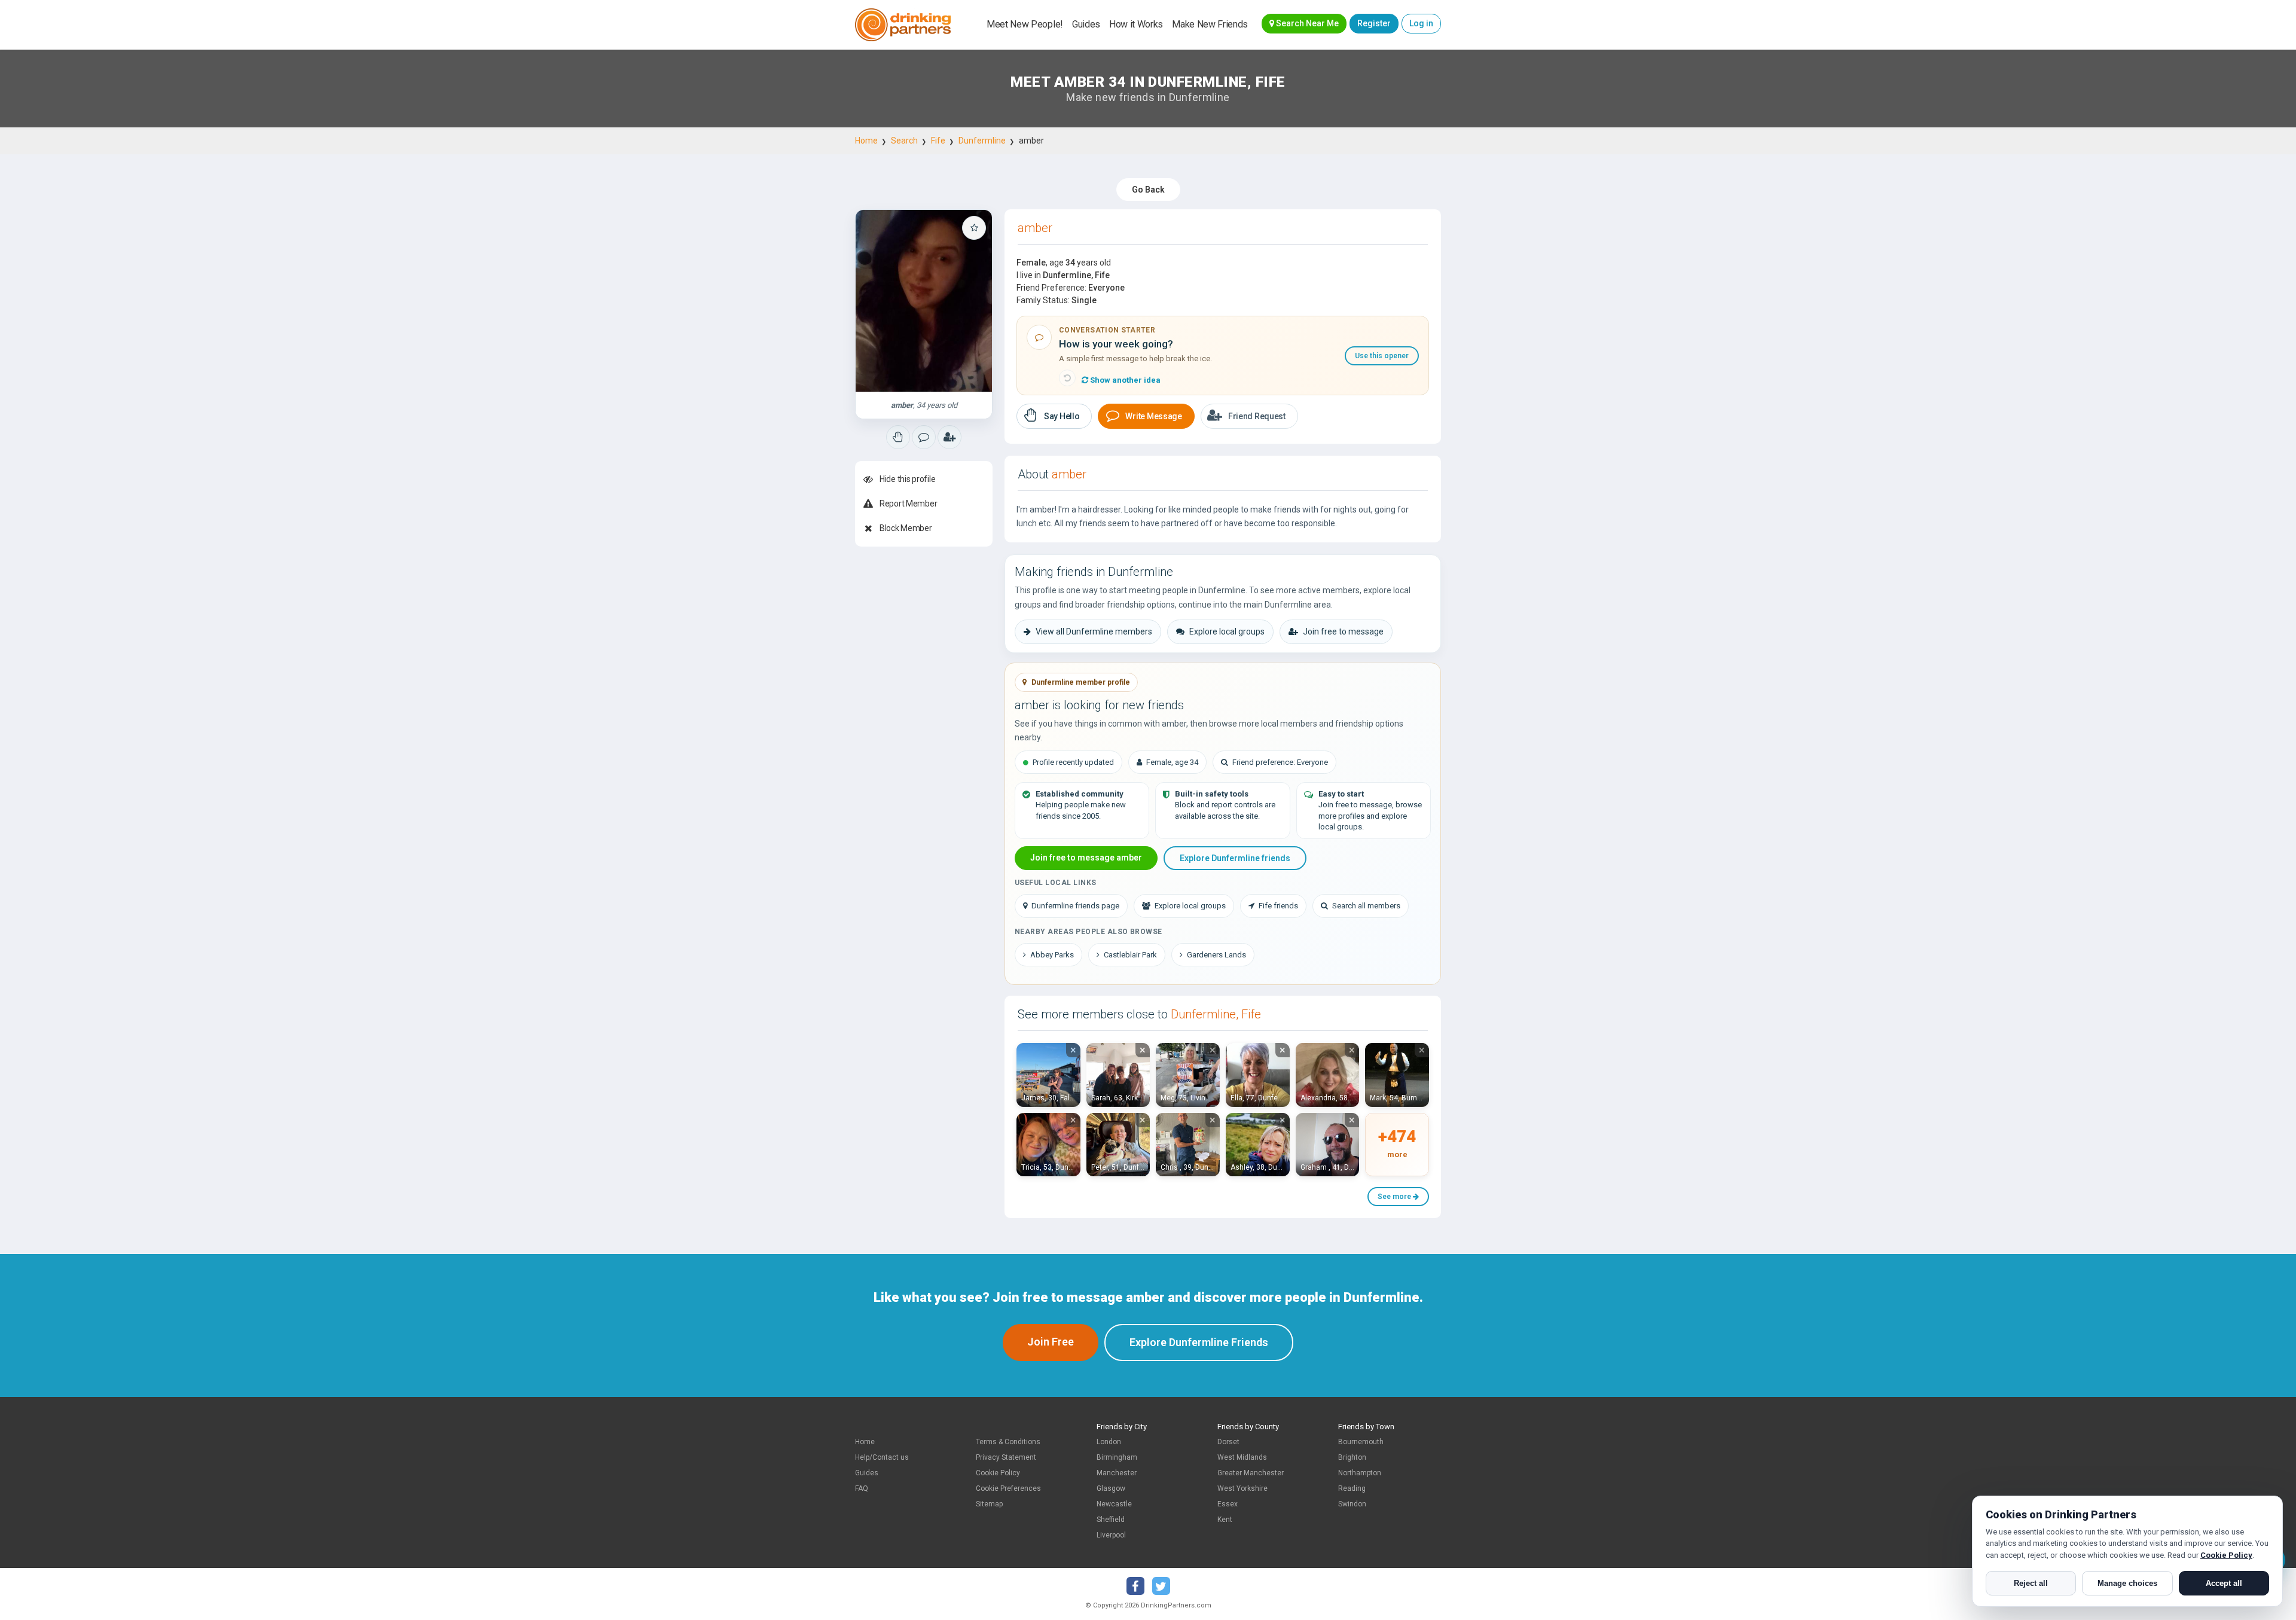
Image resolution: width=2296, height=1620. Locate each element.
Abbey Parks (1052, 955)
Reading (1352, 1488)
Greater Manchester (1251, 1473)
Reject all (2031, 1583)
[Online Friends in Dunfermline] (949, 437)
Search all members (1366, 906)
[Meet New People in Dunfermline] (924, 437)
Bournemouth (1361, 1442)
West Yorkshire (1242, 1488)
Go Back (1148, 190)
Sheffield (1111, 1520)
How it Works (1136, 24)
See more (1395, 1197)
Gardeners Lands (1216, 955)
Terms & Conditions (1008, 1442)
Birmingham (1117, 1457)
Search (904, 141)
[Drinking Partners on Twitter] (1161, 1586)
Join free (1051, 1342)
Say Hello (1062, 416)
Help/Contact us (882, 1457)
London (1109, 1442)
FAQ (862, 1488)
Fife (938, 141)
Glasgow (1111, 1488)
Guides (1086, 24)
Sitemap (989, 1504)
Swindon (1352, 1504)
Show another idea (1124, 380)
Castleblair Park (1130, 955)
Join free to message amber (1086, 858)
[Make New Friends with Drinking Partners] (903, 25)
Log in (1421, 23)
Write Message (1153, 416)
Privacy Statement (1006, 1457)
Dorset (1228, 1442)
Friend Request (1257, 416)
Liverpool (1111, 1535)
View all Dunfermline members (1094, 631)
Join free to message (1343, 631)
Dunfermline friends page (1075, 906)
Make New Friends (1210, 24)
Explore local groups (1227, 631)
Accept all (2224, 1583)
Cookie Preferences (1008, 1488)
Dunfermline (982, 141)
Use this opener (1382, 356)
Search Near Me (1306, 23)
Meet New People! (1025, 24)
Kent (1225, 1520)
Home (866, 141)
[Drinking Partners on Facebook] (1135, 1586)
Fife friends (1278, 906)
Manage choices (2127, 1583)
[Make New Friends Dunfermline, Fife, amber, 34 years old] (924, 301)
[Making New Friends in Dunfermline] (898, 437)
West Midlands (1242, 1457)
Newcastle (1114, 1504)
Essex (1228, 1504)
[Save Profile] (974, 228)
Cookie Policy (998, 1473)
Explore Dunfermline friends (1235, 858)
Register (1374, 23)
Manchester (1117, 1473)
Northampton (1360, 1473)
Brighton (1352, 1457)
